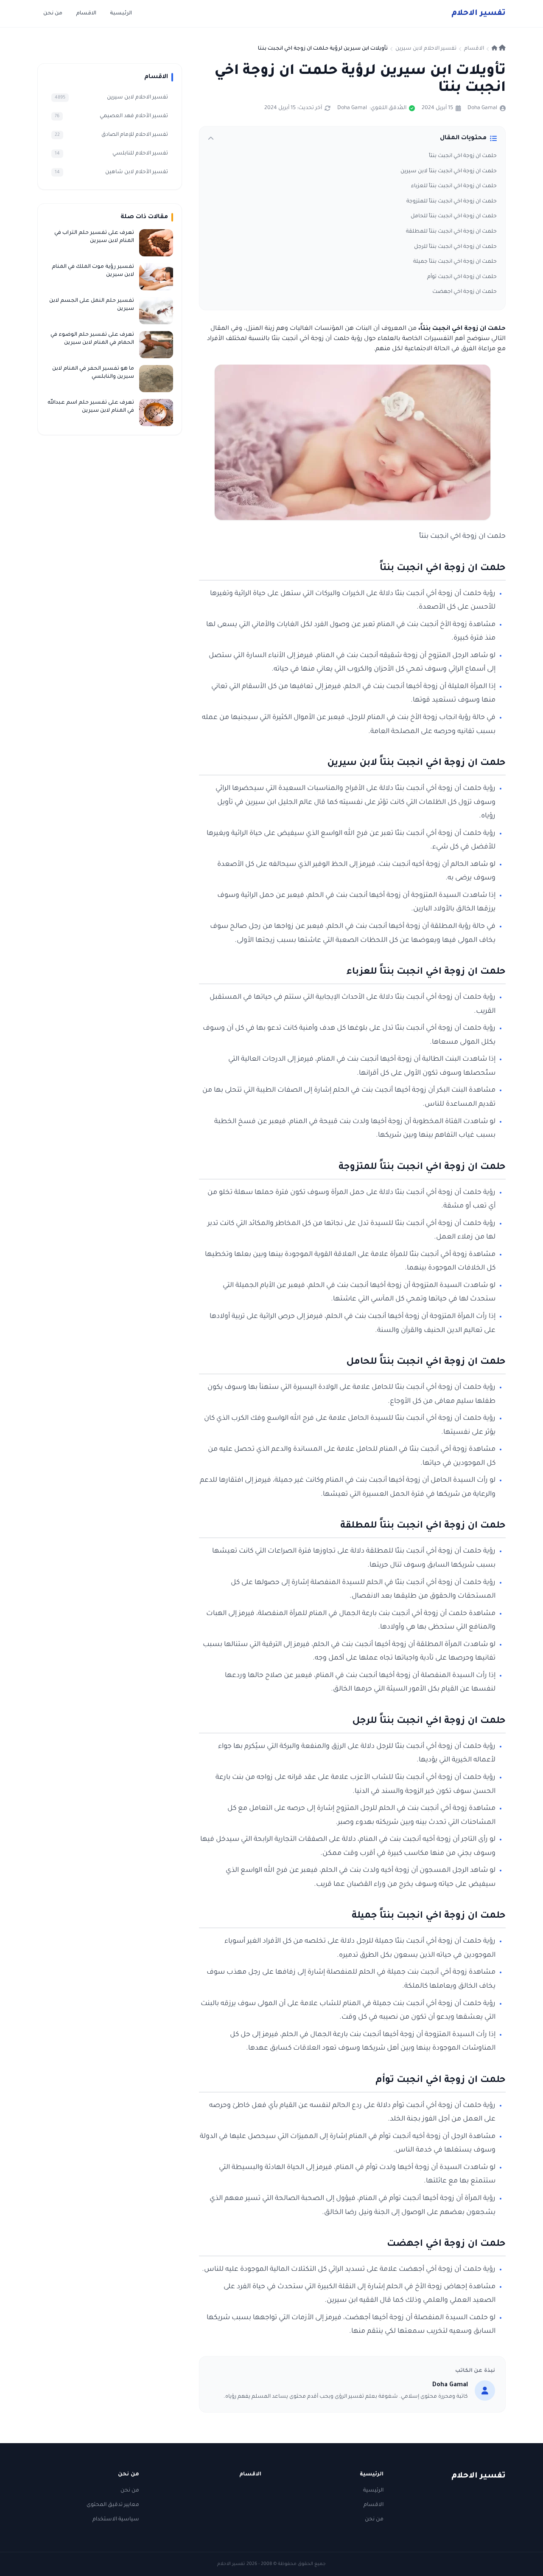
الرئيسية (121, 14)
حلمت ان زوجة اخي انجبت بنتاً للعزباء (454, 186)
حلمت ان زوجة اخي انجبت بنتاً (463, 156)
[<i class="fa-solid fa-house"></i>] (499, 49)
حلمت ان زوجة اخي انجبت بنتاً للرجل (455, 247)
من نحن (53, 14)
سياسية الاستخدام (116, 2520)
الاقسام (86, 14)
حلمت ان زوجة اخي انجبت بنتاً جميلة (455, 262)
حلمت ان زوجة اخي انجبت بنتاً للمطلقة (451, 232)
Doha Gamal (482, 108)
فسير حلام (479, 14)
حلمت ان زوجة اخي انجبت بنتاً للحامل (454, 216)
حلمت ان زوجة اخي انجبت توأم (462, 277)
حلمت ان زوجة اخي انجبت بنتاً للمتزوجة (452, 202)
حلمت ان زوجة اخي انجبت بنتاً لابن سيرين (449, 171)
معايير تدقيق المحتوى (113, 2505)
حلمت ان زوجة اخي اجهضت (465, 292)
